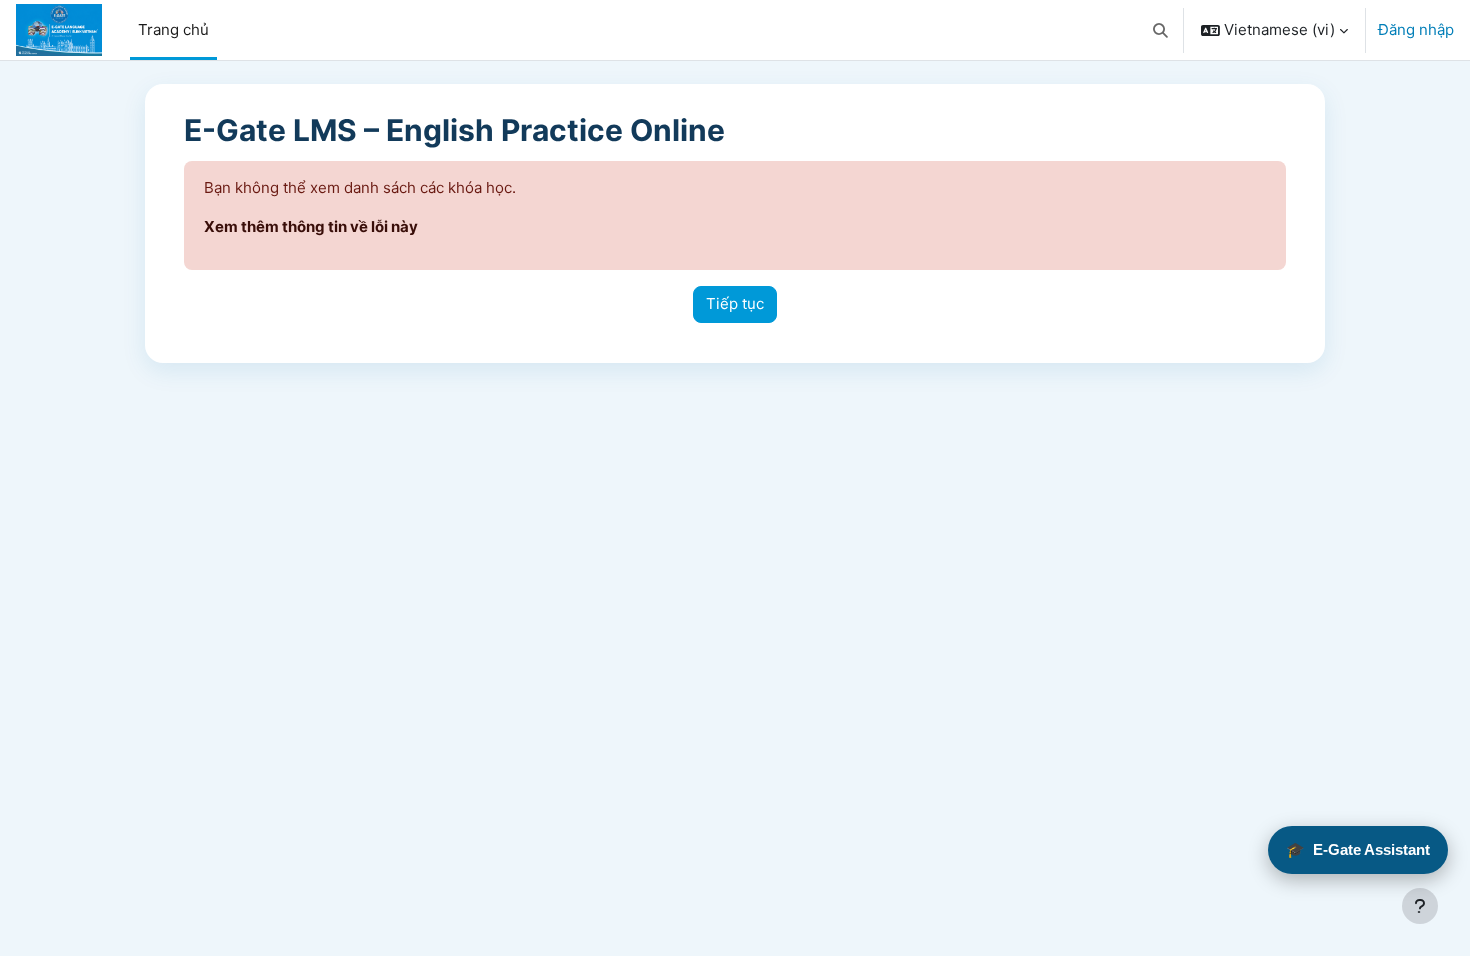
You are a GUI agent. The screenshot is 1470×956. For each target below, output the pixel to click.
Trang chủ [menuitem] (173, 29)
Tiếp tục (735, 303)
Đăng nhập (1416, 29)
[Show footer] (1420, 906)
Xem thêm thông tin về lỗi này (311, 226)
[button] (1161, 30)
